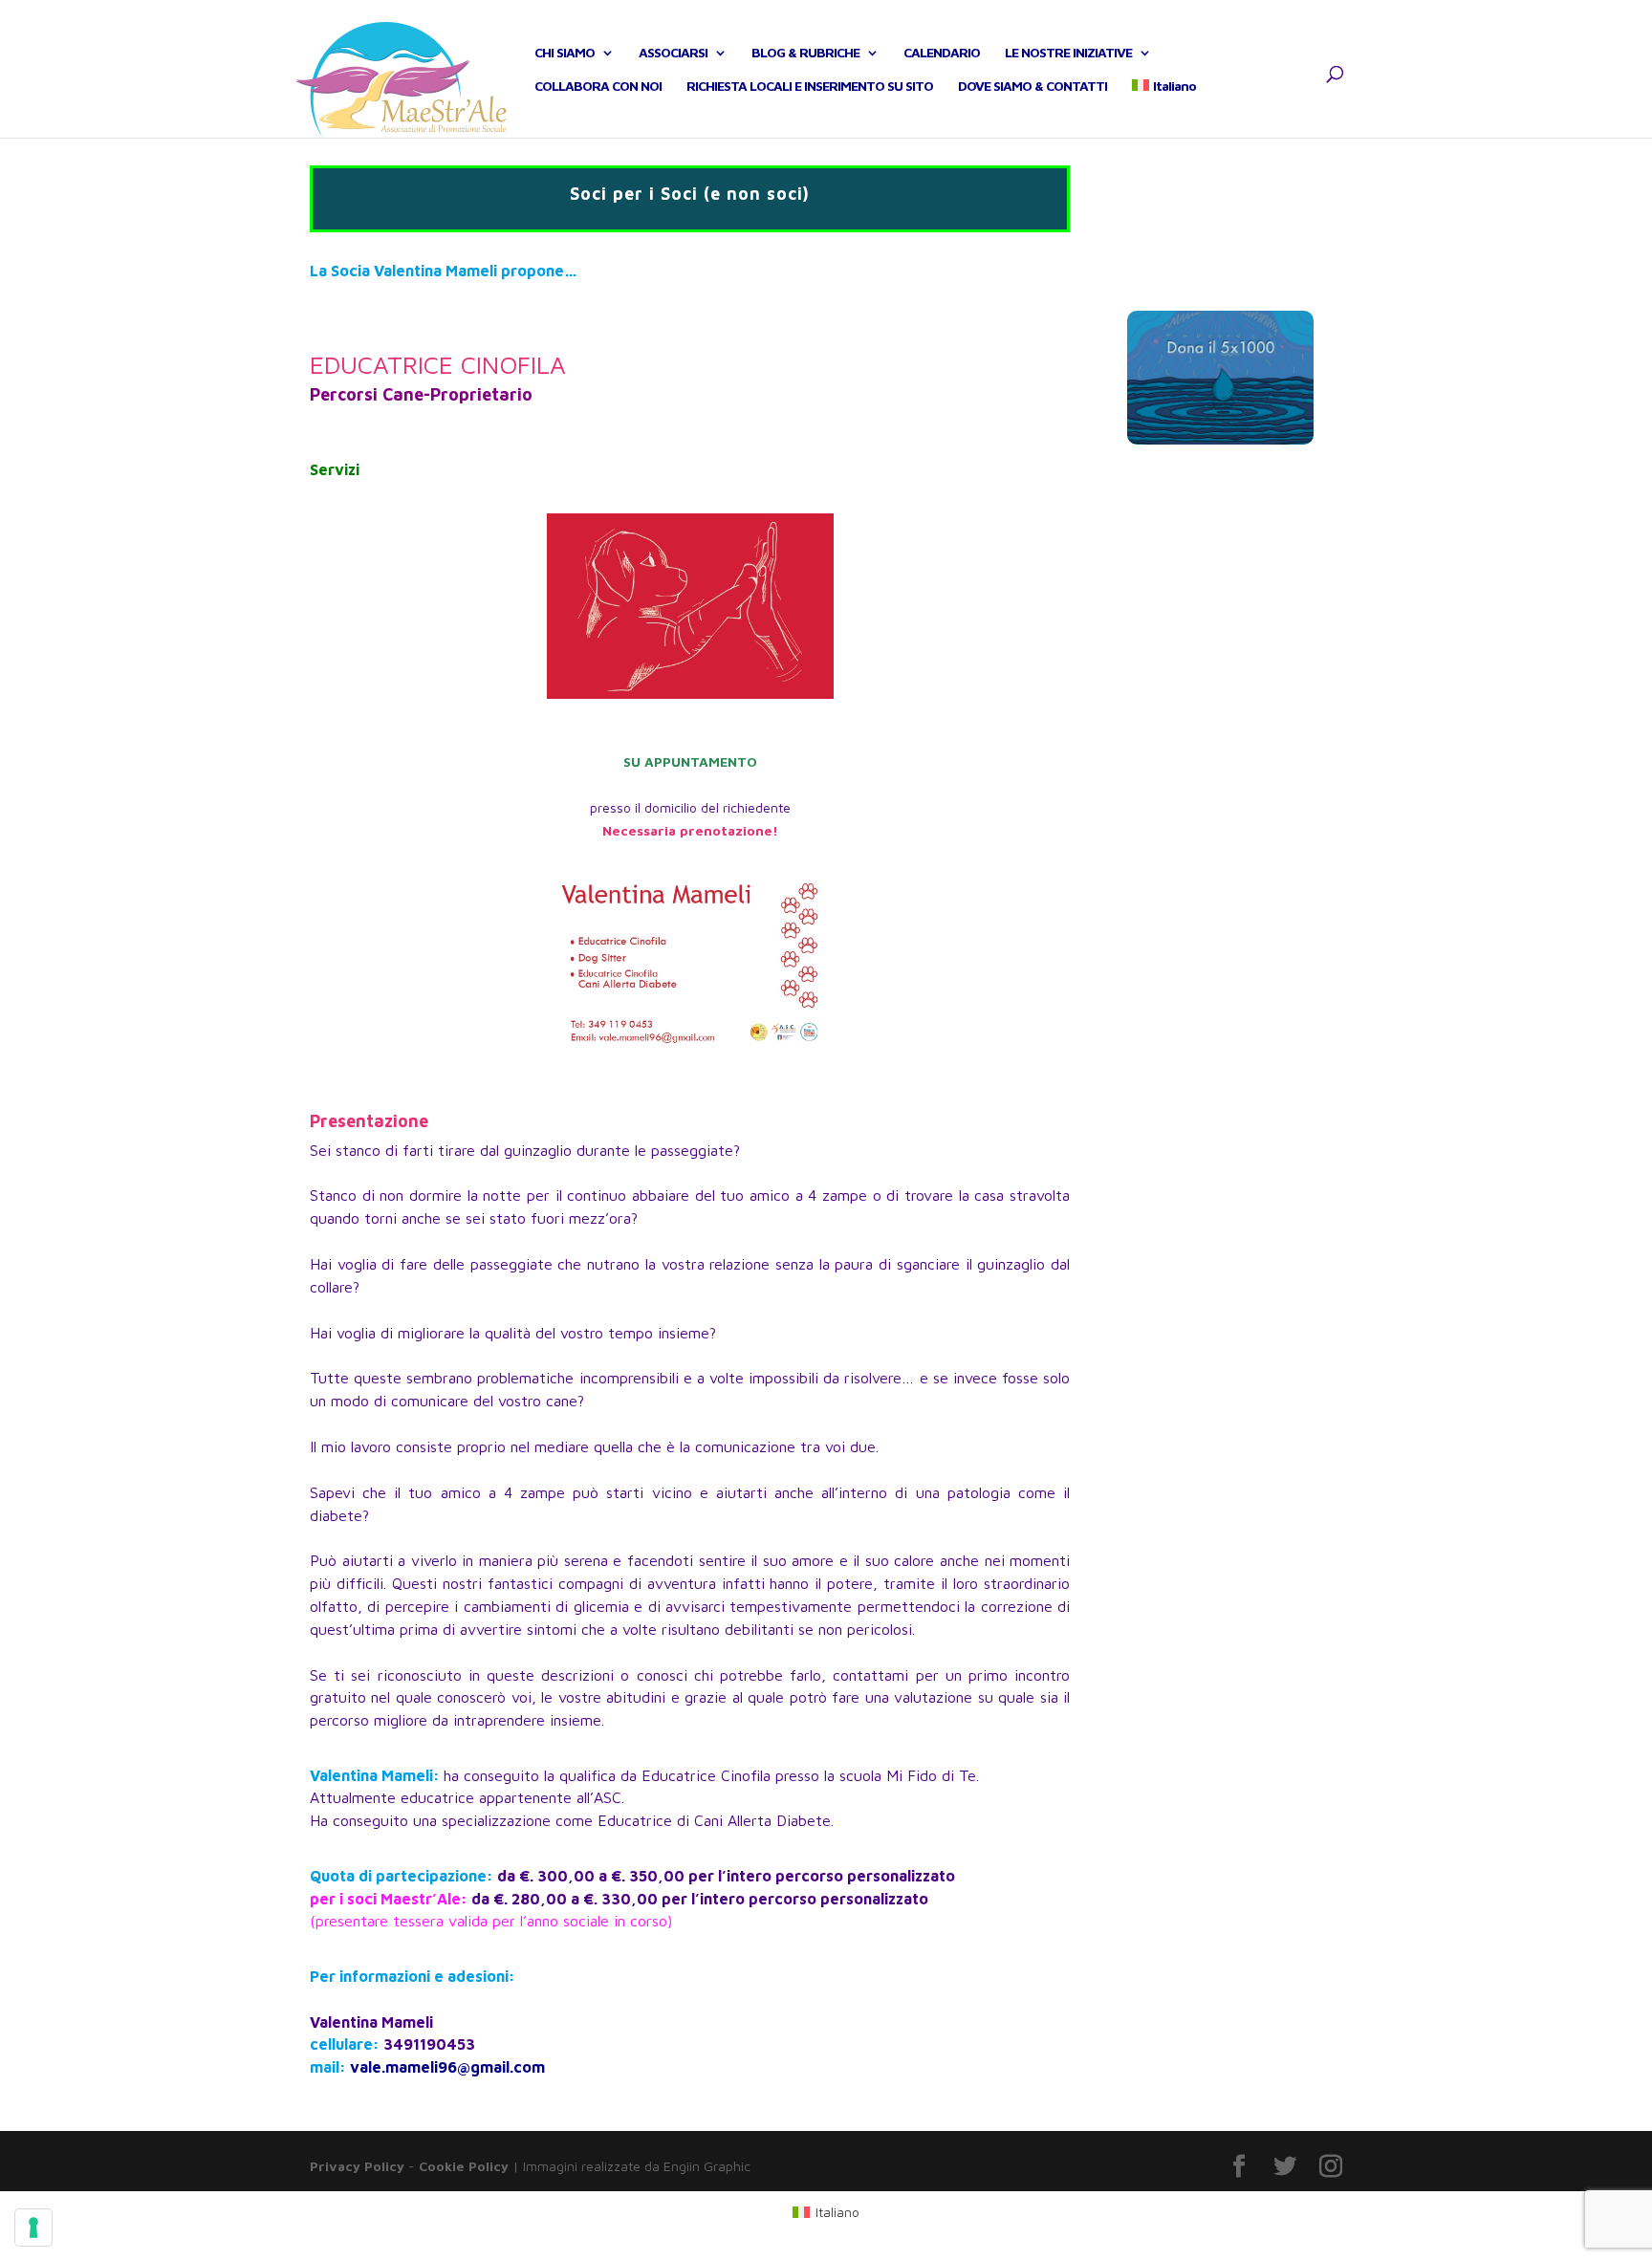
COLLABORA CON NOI (598, 87)
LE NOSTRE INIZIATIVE (1068, 53)
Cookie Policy (464, 2166)
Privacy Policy (357, 2166)
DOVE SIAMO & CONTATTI (1032, 87)
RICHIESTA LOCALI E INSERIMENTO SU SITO (810, 87)
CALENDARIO (942, 53)
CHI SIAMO (565, 53)
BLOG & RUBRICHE (805, 53)
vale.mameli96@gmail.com (447, 2067)
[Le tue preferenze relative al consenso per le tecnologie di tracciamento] (33, 2228)
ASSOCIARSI (673, 53)
